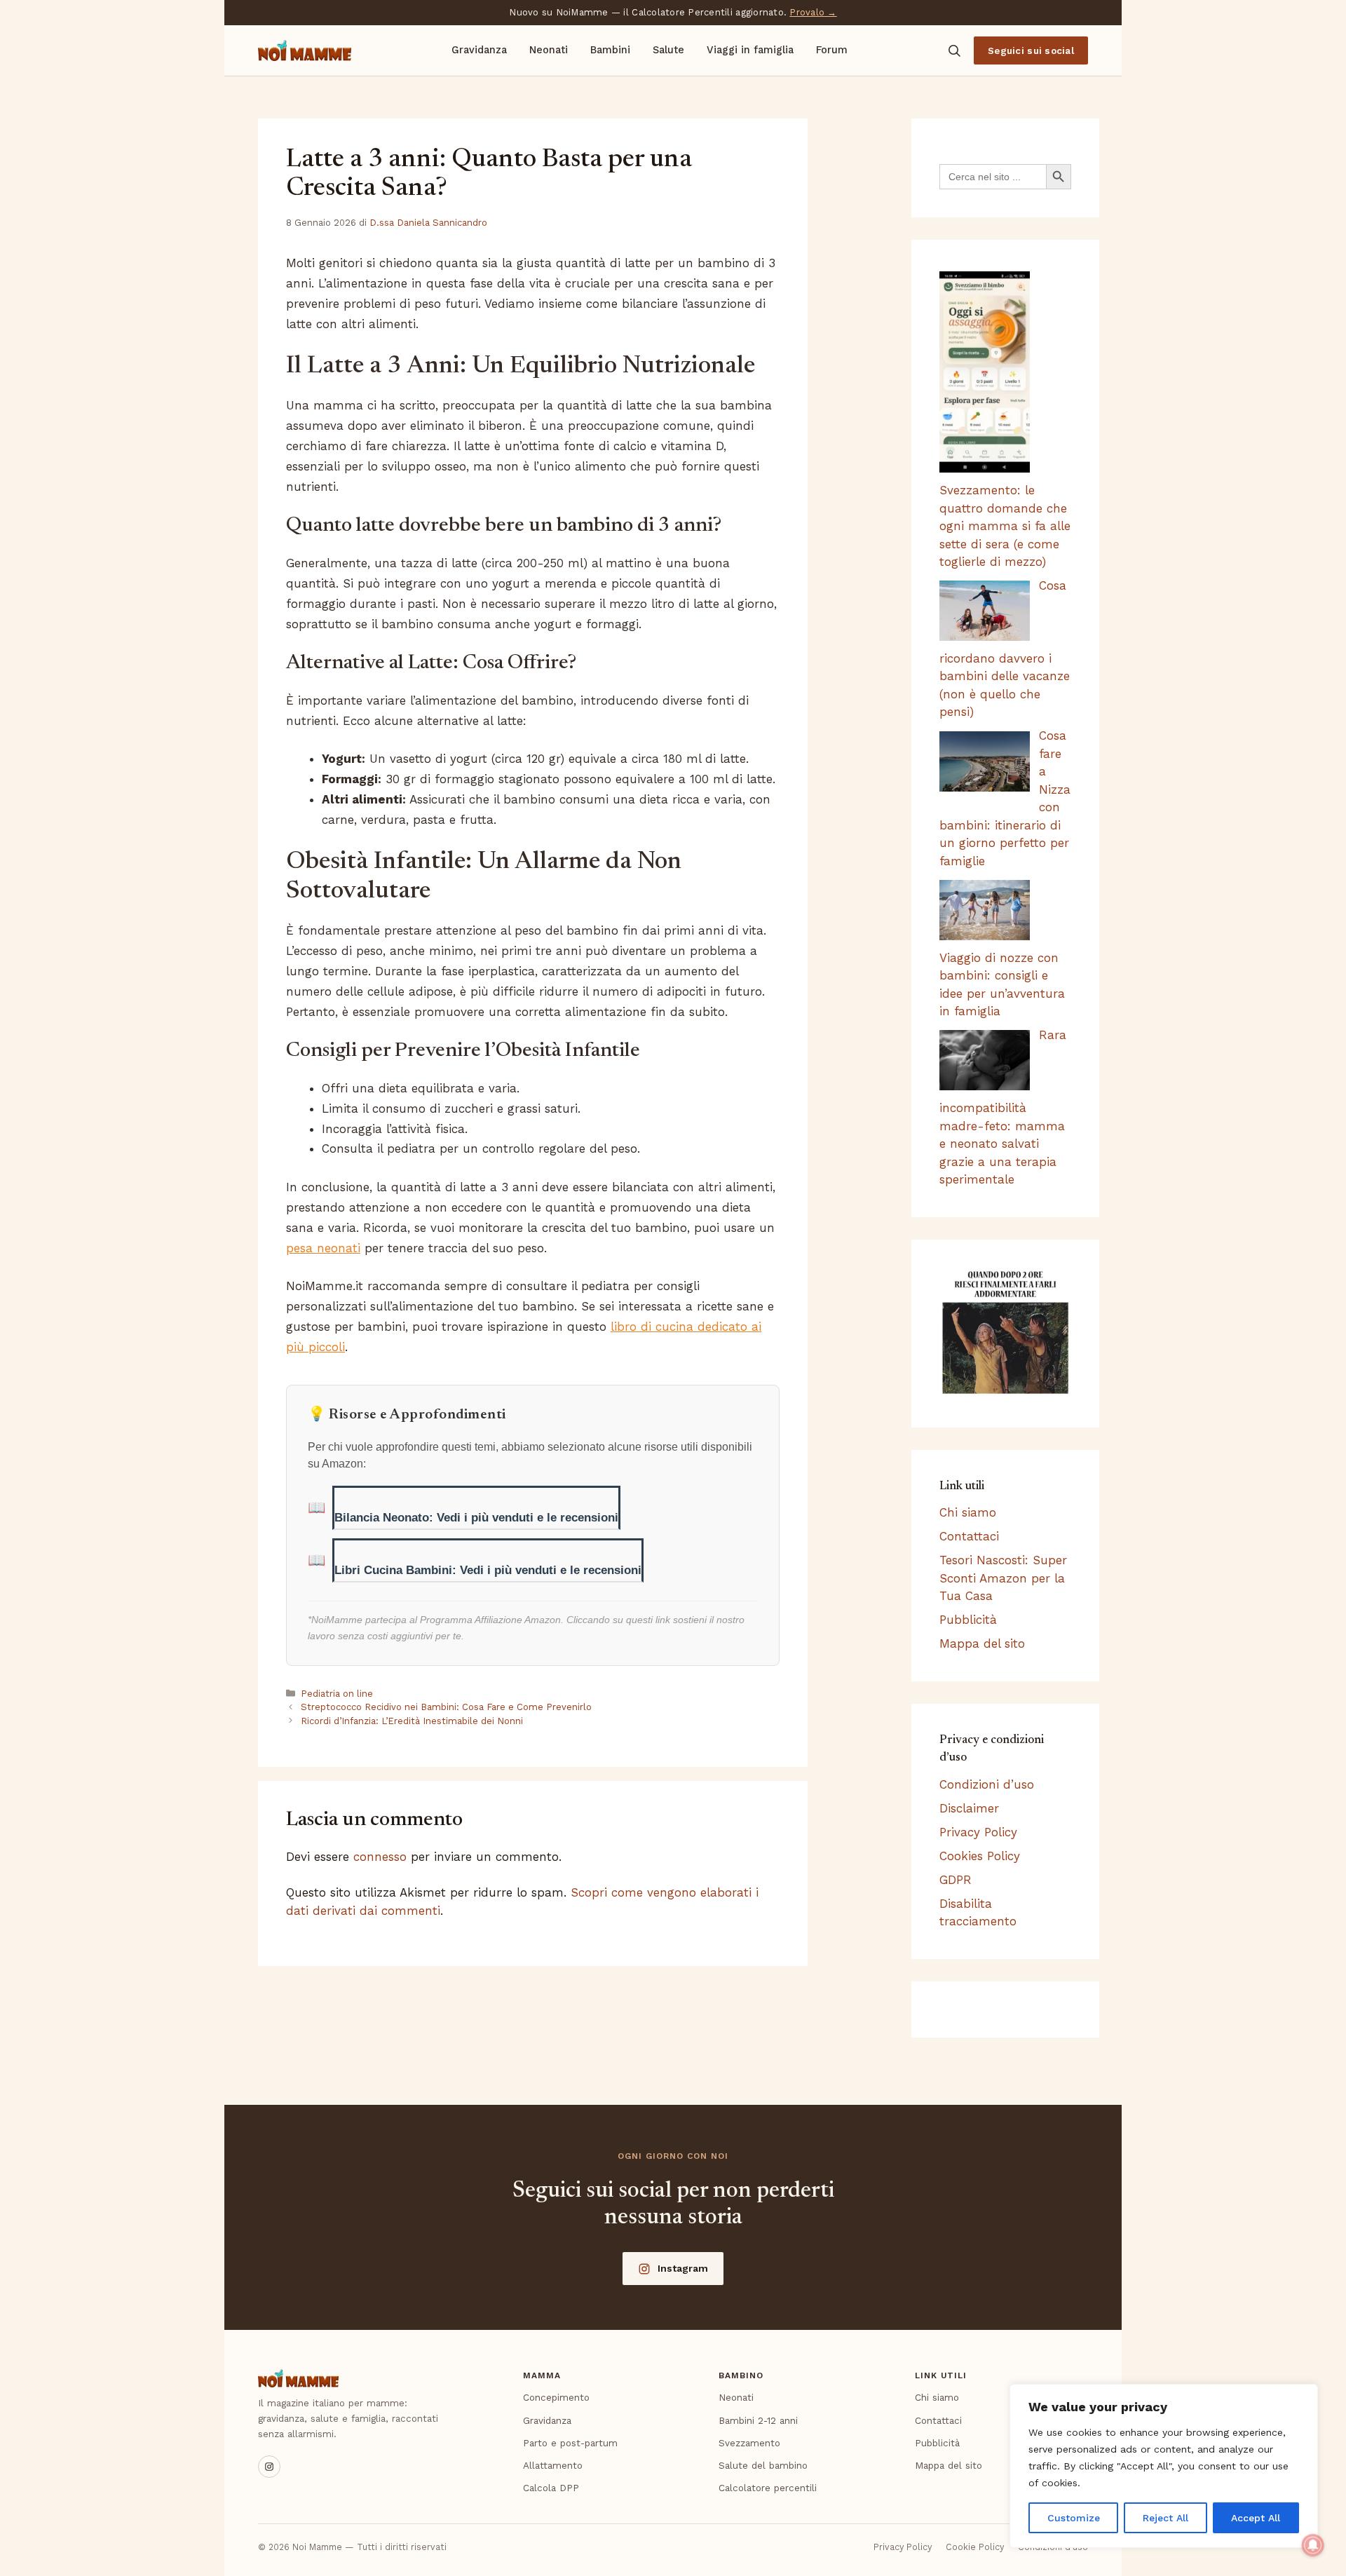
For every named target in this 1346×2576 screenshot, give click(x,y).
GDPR (956, 1880)
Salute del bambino (763, 2465)
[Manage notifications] (1313, 2545)
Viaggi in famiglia (750, 50)
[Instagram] (269, 2467)
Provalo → (813, 12)
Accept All (1256, 2518)
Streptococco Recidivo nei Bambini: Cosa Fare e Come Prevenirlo (446, 1707)
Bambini (610, 50)
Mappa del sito (982, 1643)
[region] (1164, 2466)
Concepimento (556, 2397)
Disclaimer (969, 1808)
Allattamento (553, 2465)
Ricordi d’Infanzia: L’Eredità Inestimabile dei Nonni (412, 1721)
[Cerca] (954, 50)
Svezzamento (749, 2443)
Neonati (549, 50)
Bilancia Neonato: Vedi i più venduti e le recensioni (476, 1518)
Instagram (683, 2268)
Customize (1074, 2518)
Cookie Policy (975, 2547)
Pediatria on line (337, 1694)
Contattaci (969, 1536)
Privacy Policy (978, 1832)
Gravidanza (479, 50)
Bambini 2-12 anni (758, 2420)
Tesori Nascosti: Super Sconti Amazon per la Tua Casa (1003, 1578)
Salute (668, 50)
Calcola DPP (551, 2488)
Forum (832, 50)
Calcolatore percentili (768, 2488)
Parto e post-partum (570, 2443)
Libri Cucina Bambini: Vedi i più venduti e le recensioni (488, 1570)
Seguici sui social (1031, 50)
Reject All (1165, 2518)
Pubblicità (968, 1620)
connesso (380, 1857)
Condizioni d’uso (987, 1784)
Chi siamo (968, 1512)
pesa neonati (323, 1248)
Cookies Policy (980, 1856)
